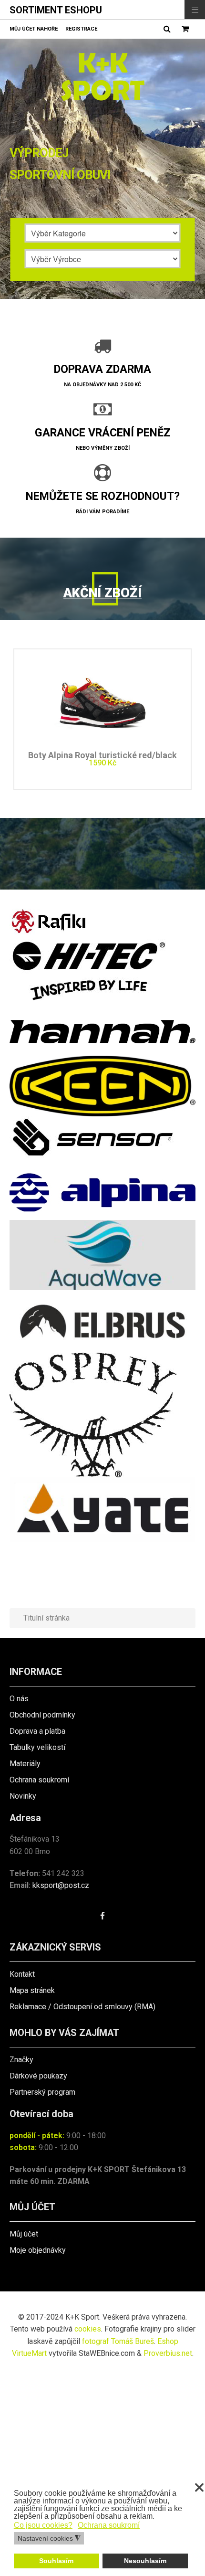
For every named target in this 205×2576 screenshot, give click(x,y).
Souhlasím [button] (56, 2561)
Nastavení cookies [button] (49, 2539)
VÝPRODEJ (39, 153)
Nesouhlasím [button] (145, 2561)
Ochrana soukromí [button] (109, 2525)
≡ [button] (195, 9)
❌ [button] (199, 2488)
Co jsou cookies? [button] (43, 2525)
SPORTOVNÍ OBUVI (60, 175)
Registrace (81, 29)
